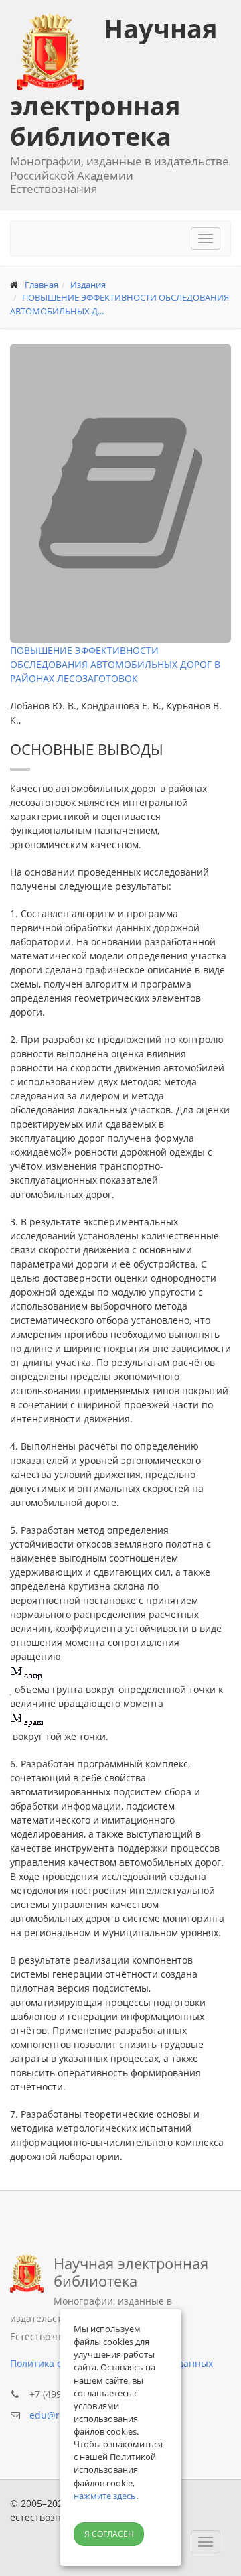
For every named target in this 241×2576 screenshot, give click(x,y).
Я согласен (109, 2534)
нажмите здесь (105, 2496)
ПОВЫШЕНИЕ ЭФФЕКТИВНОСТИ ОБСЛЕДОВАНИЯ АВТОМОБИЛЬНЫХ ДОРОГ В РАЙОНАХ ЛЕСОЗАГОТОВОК (115, 664)
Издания (88, 285)
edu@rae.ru (56, 2415)
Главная (42, 285)
